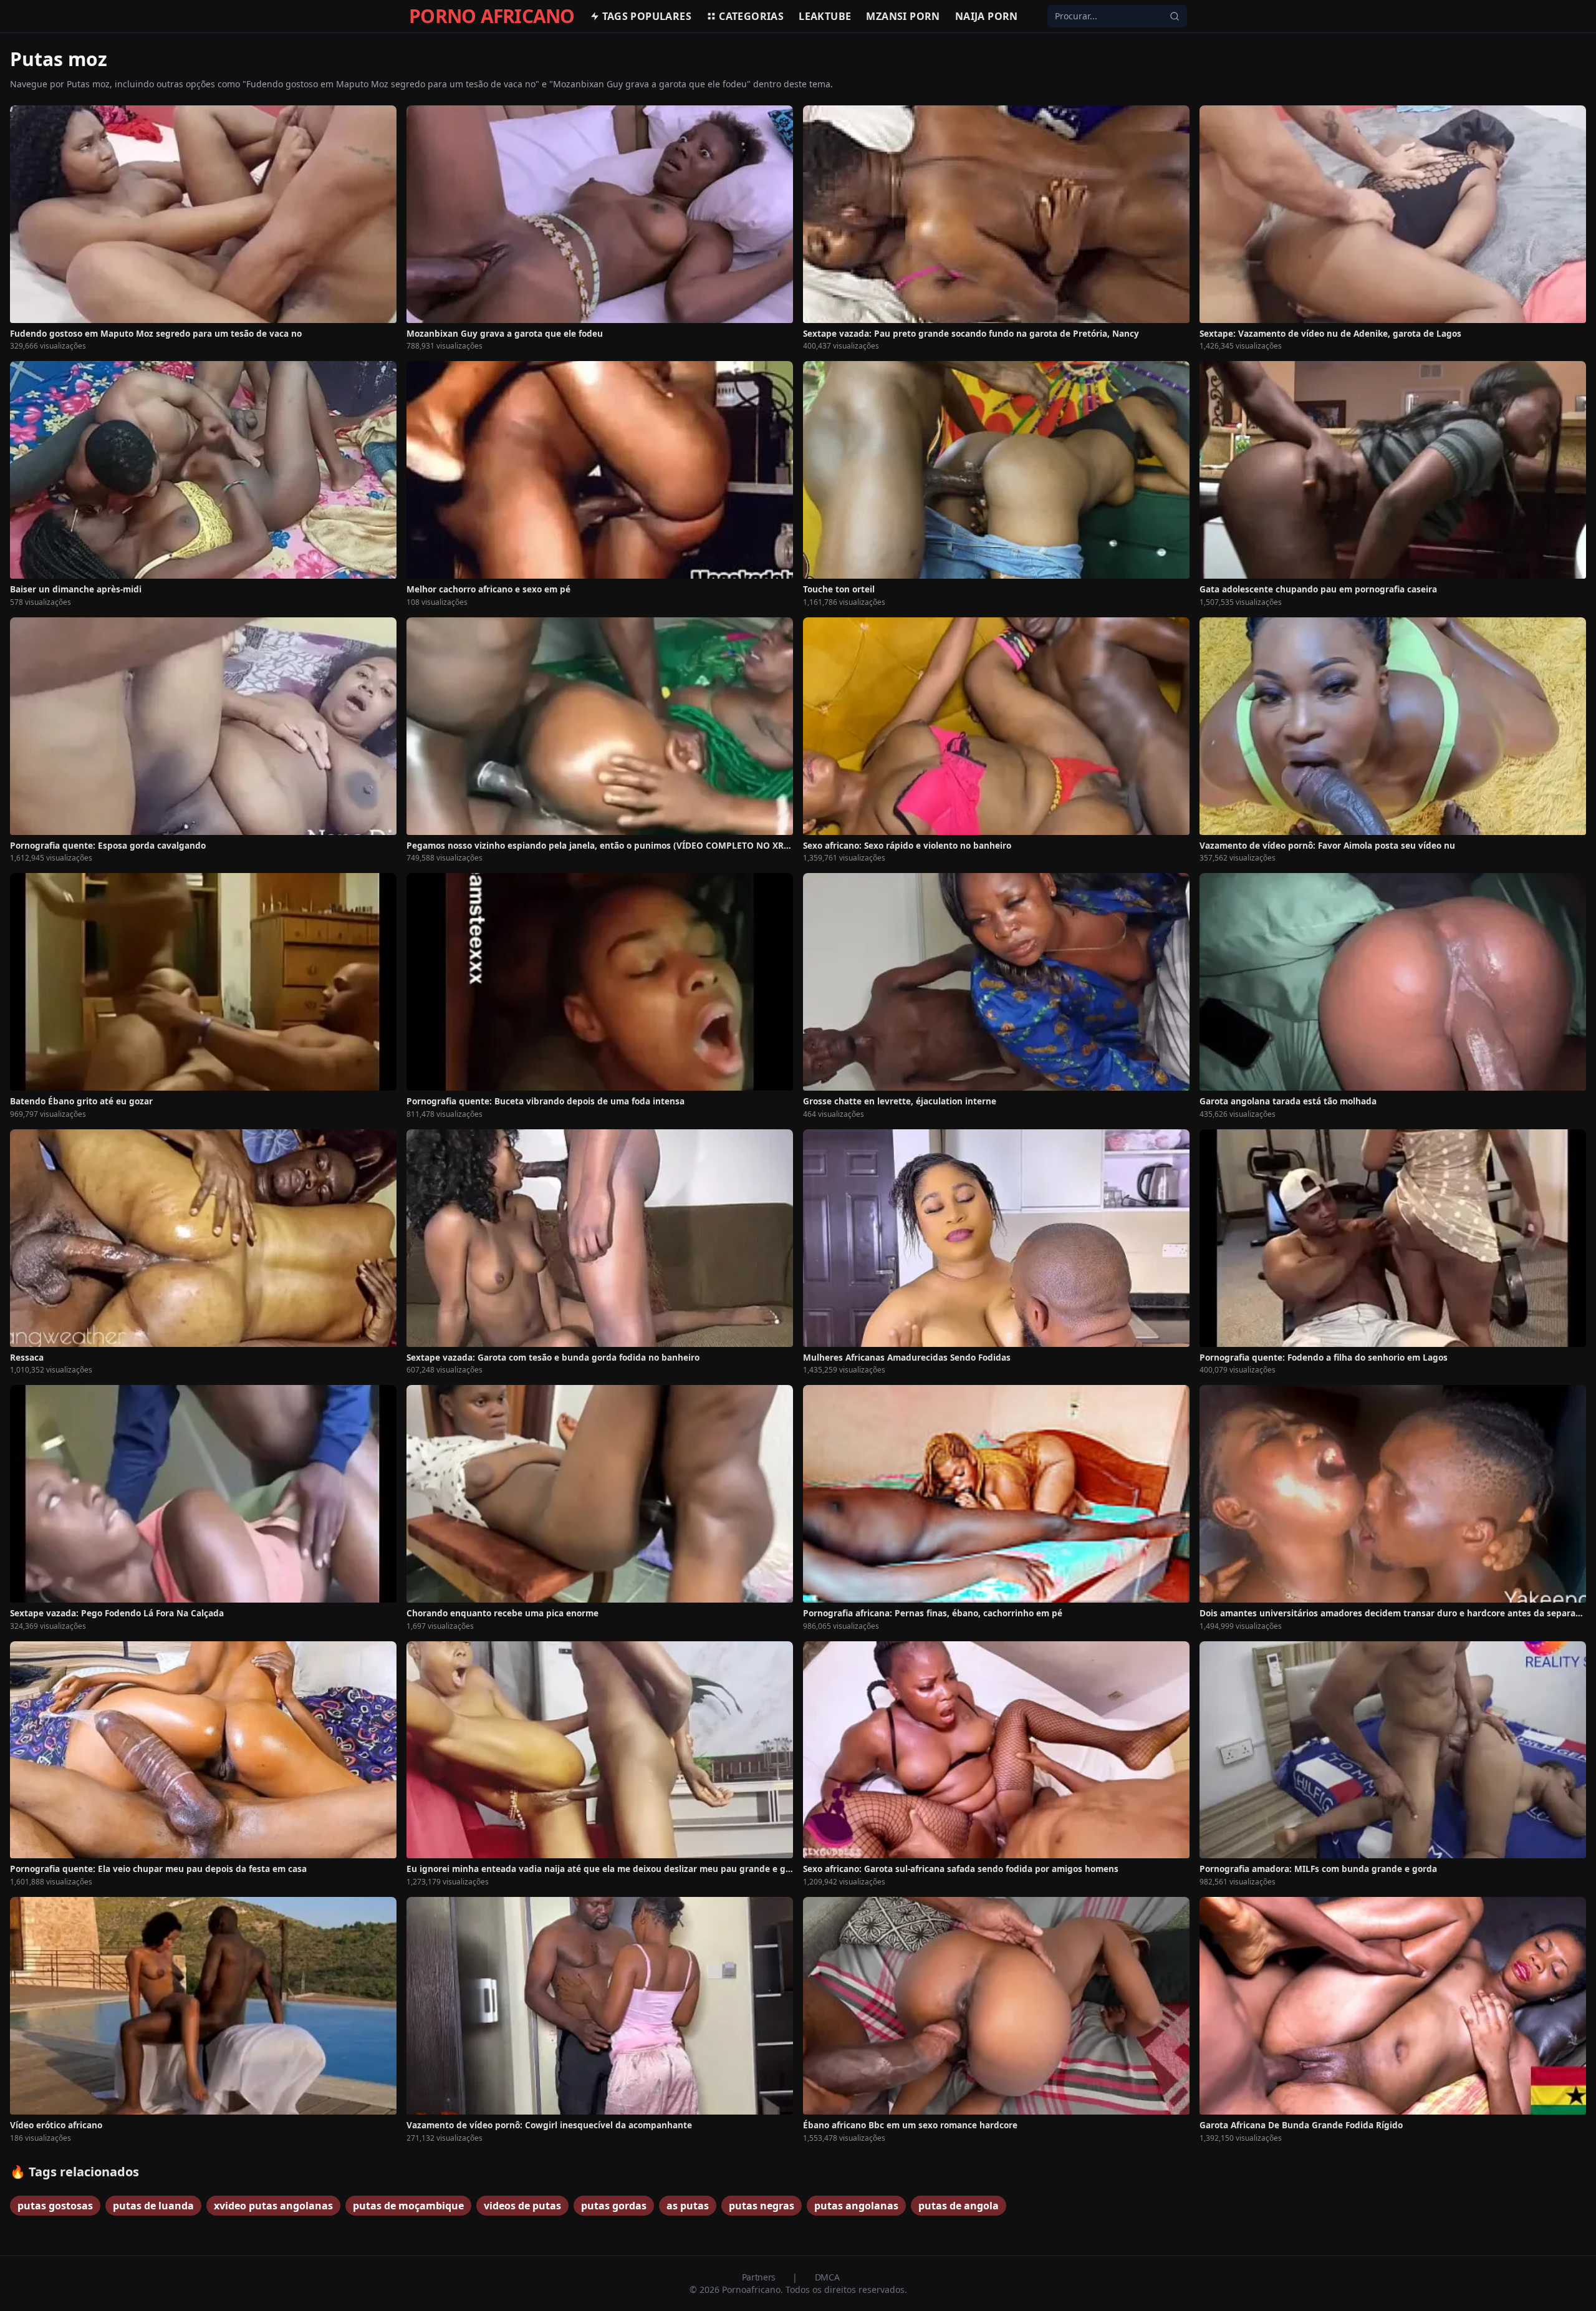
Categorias (751, 16)
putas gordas (614, 2206)
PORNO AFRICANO (492, 16)
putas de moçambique (408, 2206)
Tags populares (647, 16)
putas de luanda (153, 2206)
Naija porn (987, 16)
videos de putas (522, 2206)
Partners (760, 2277)
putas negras (762, 2206)
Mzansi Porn (903, 16)
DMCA (827, 2277)
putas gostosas (55, 2206)
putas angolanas (856, 2206)
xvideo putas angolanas (273, 2206)
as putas (688, 2206)
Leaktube (825, 16)
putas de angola (959, 2206)
